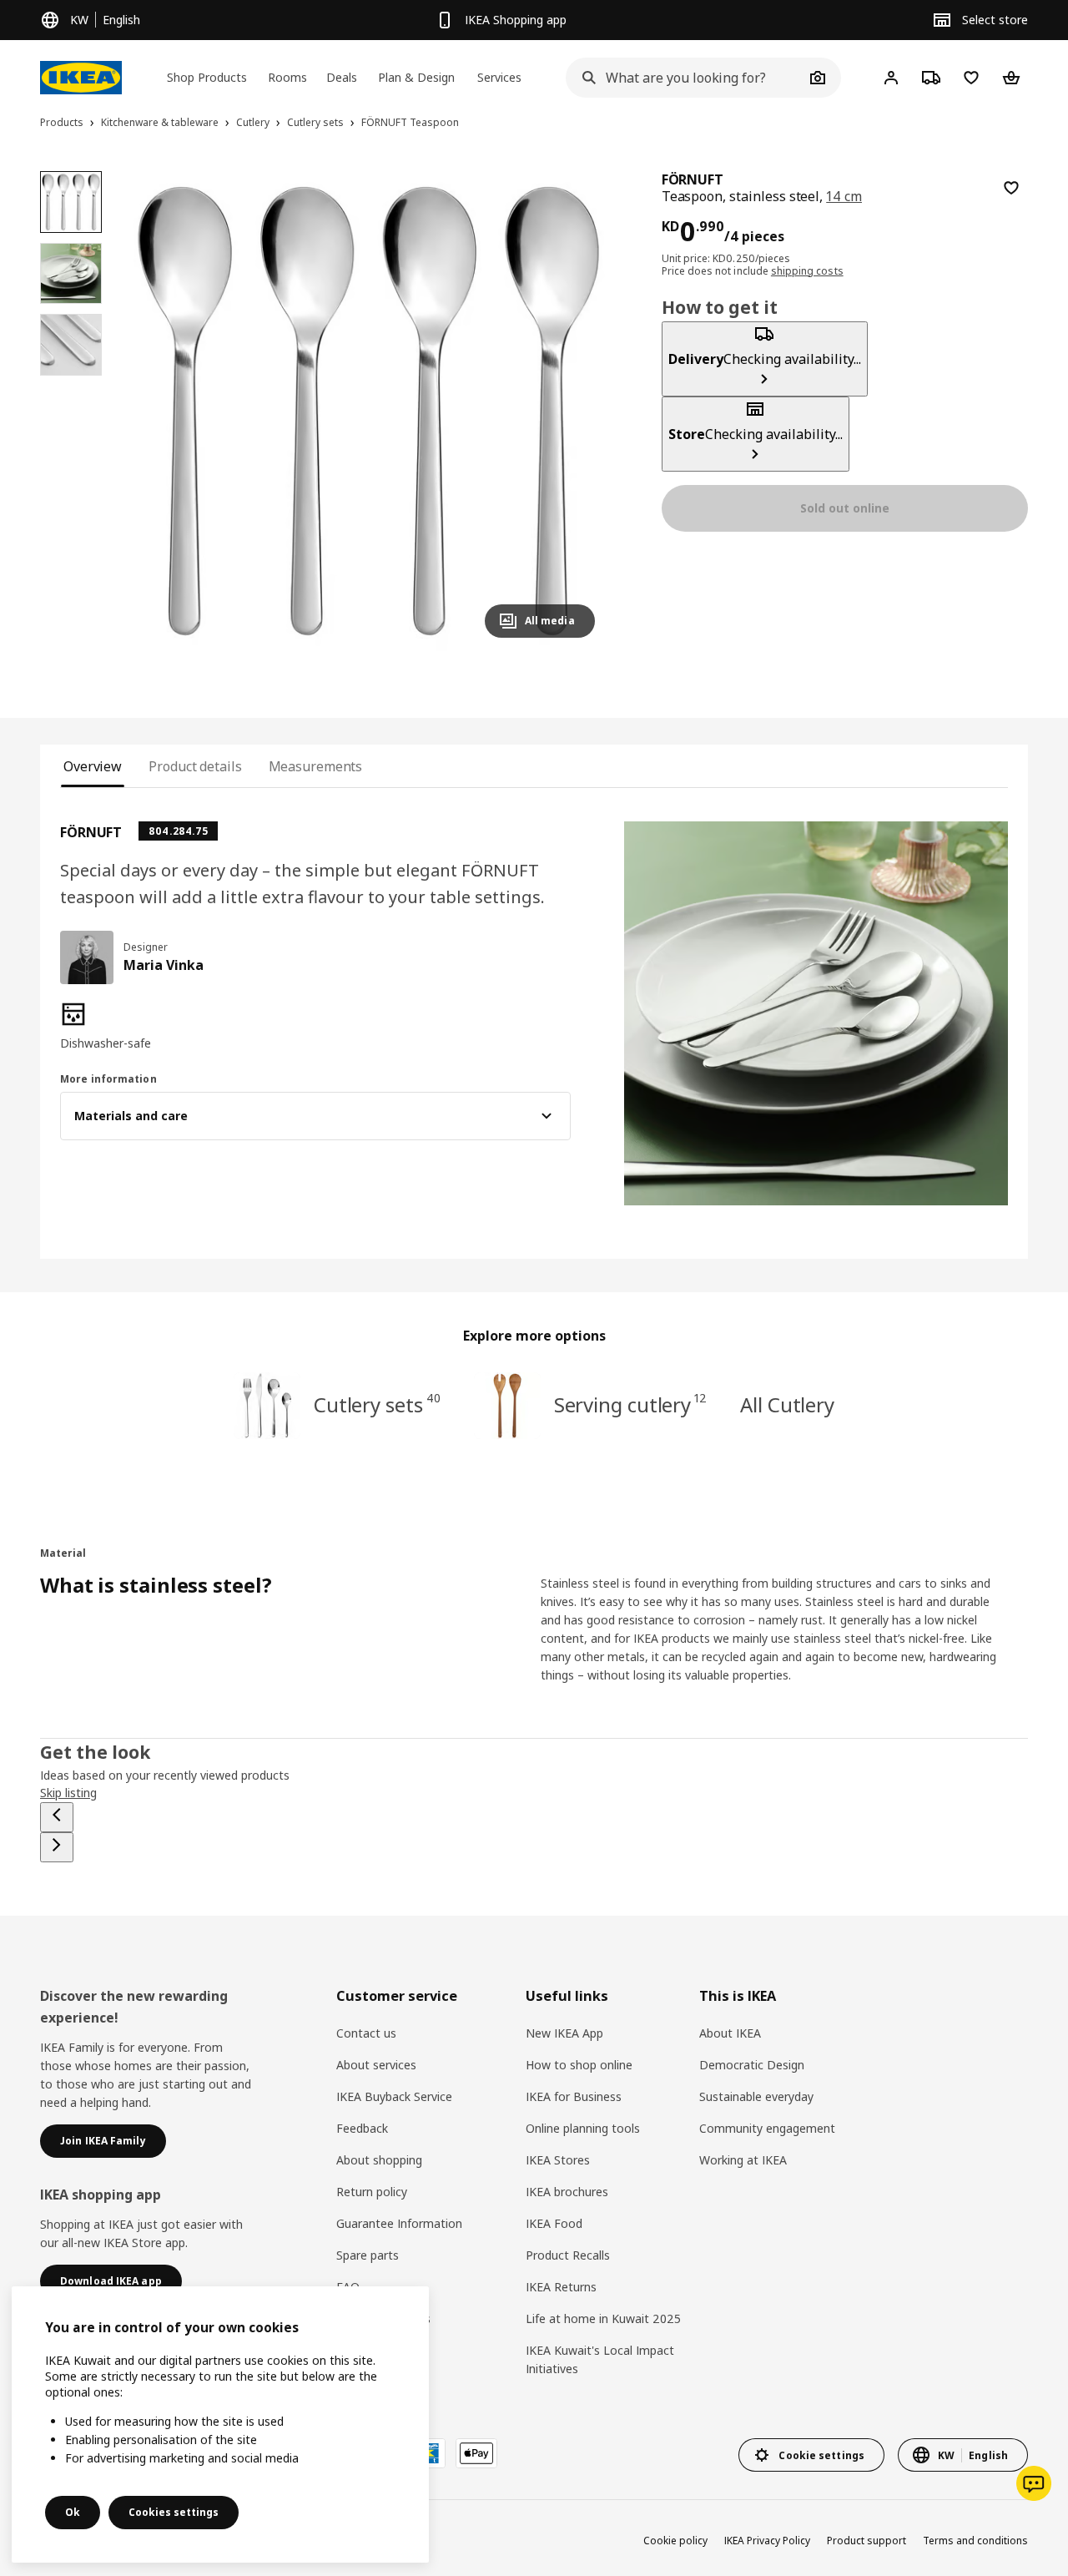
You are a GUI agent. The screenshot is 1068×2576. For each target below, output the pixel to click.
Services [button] (499, 77)
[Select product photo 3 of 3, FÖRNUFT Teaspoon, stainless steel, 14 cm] (71, 345)
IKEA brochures (567, 2192)
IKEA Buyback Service (394, 2096)
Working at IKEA (743, 2160)
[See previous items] (57, 1817)
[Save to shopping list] (1011, 188)
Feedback (362, 2128)
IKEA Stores (558, 2160)
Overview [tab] (93, 766)
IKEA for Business (574, 2096)
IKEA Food (554, 2223)
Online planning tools (583, 2128)
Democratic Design (752, 2065)
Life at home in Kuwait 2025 (603, 2318)
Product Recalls (568, 2255)
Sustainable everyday (756, 2096)
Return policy (372, 2192)
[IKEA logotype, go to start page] (81, 78)
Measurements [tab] (316, 766)
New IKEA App (564, 2033)
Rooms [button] (287, 77)
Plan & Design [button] (416, 77)
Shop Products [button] (207, 77)
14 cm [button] (844, 196)
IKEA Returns (561, 2287)
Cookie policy (675, 2541)
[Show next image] (575, 411)
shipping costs (807, 271)
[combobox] (685, 78)
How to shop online (579, 2065)
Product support (866, 2541)
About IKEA (730, 2033)
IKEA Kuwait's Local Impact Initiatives (600, 2359)
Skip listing (68, 1793)
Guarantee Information (399, 2223)
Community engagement (767, 2128)
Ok (73, 2512)
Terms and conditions (975, 2541)
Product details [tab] (195, 766)
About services (376, 2065)
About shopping (379, 2160)
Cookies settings (174, 2512)
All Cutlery (787, 1404)
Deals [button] (342, 77)
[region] (368, 411)
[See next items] (57, 1847)
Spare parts (368, 2255)
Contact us (366, 2033)
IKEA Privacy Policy (767, 2541)
